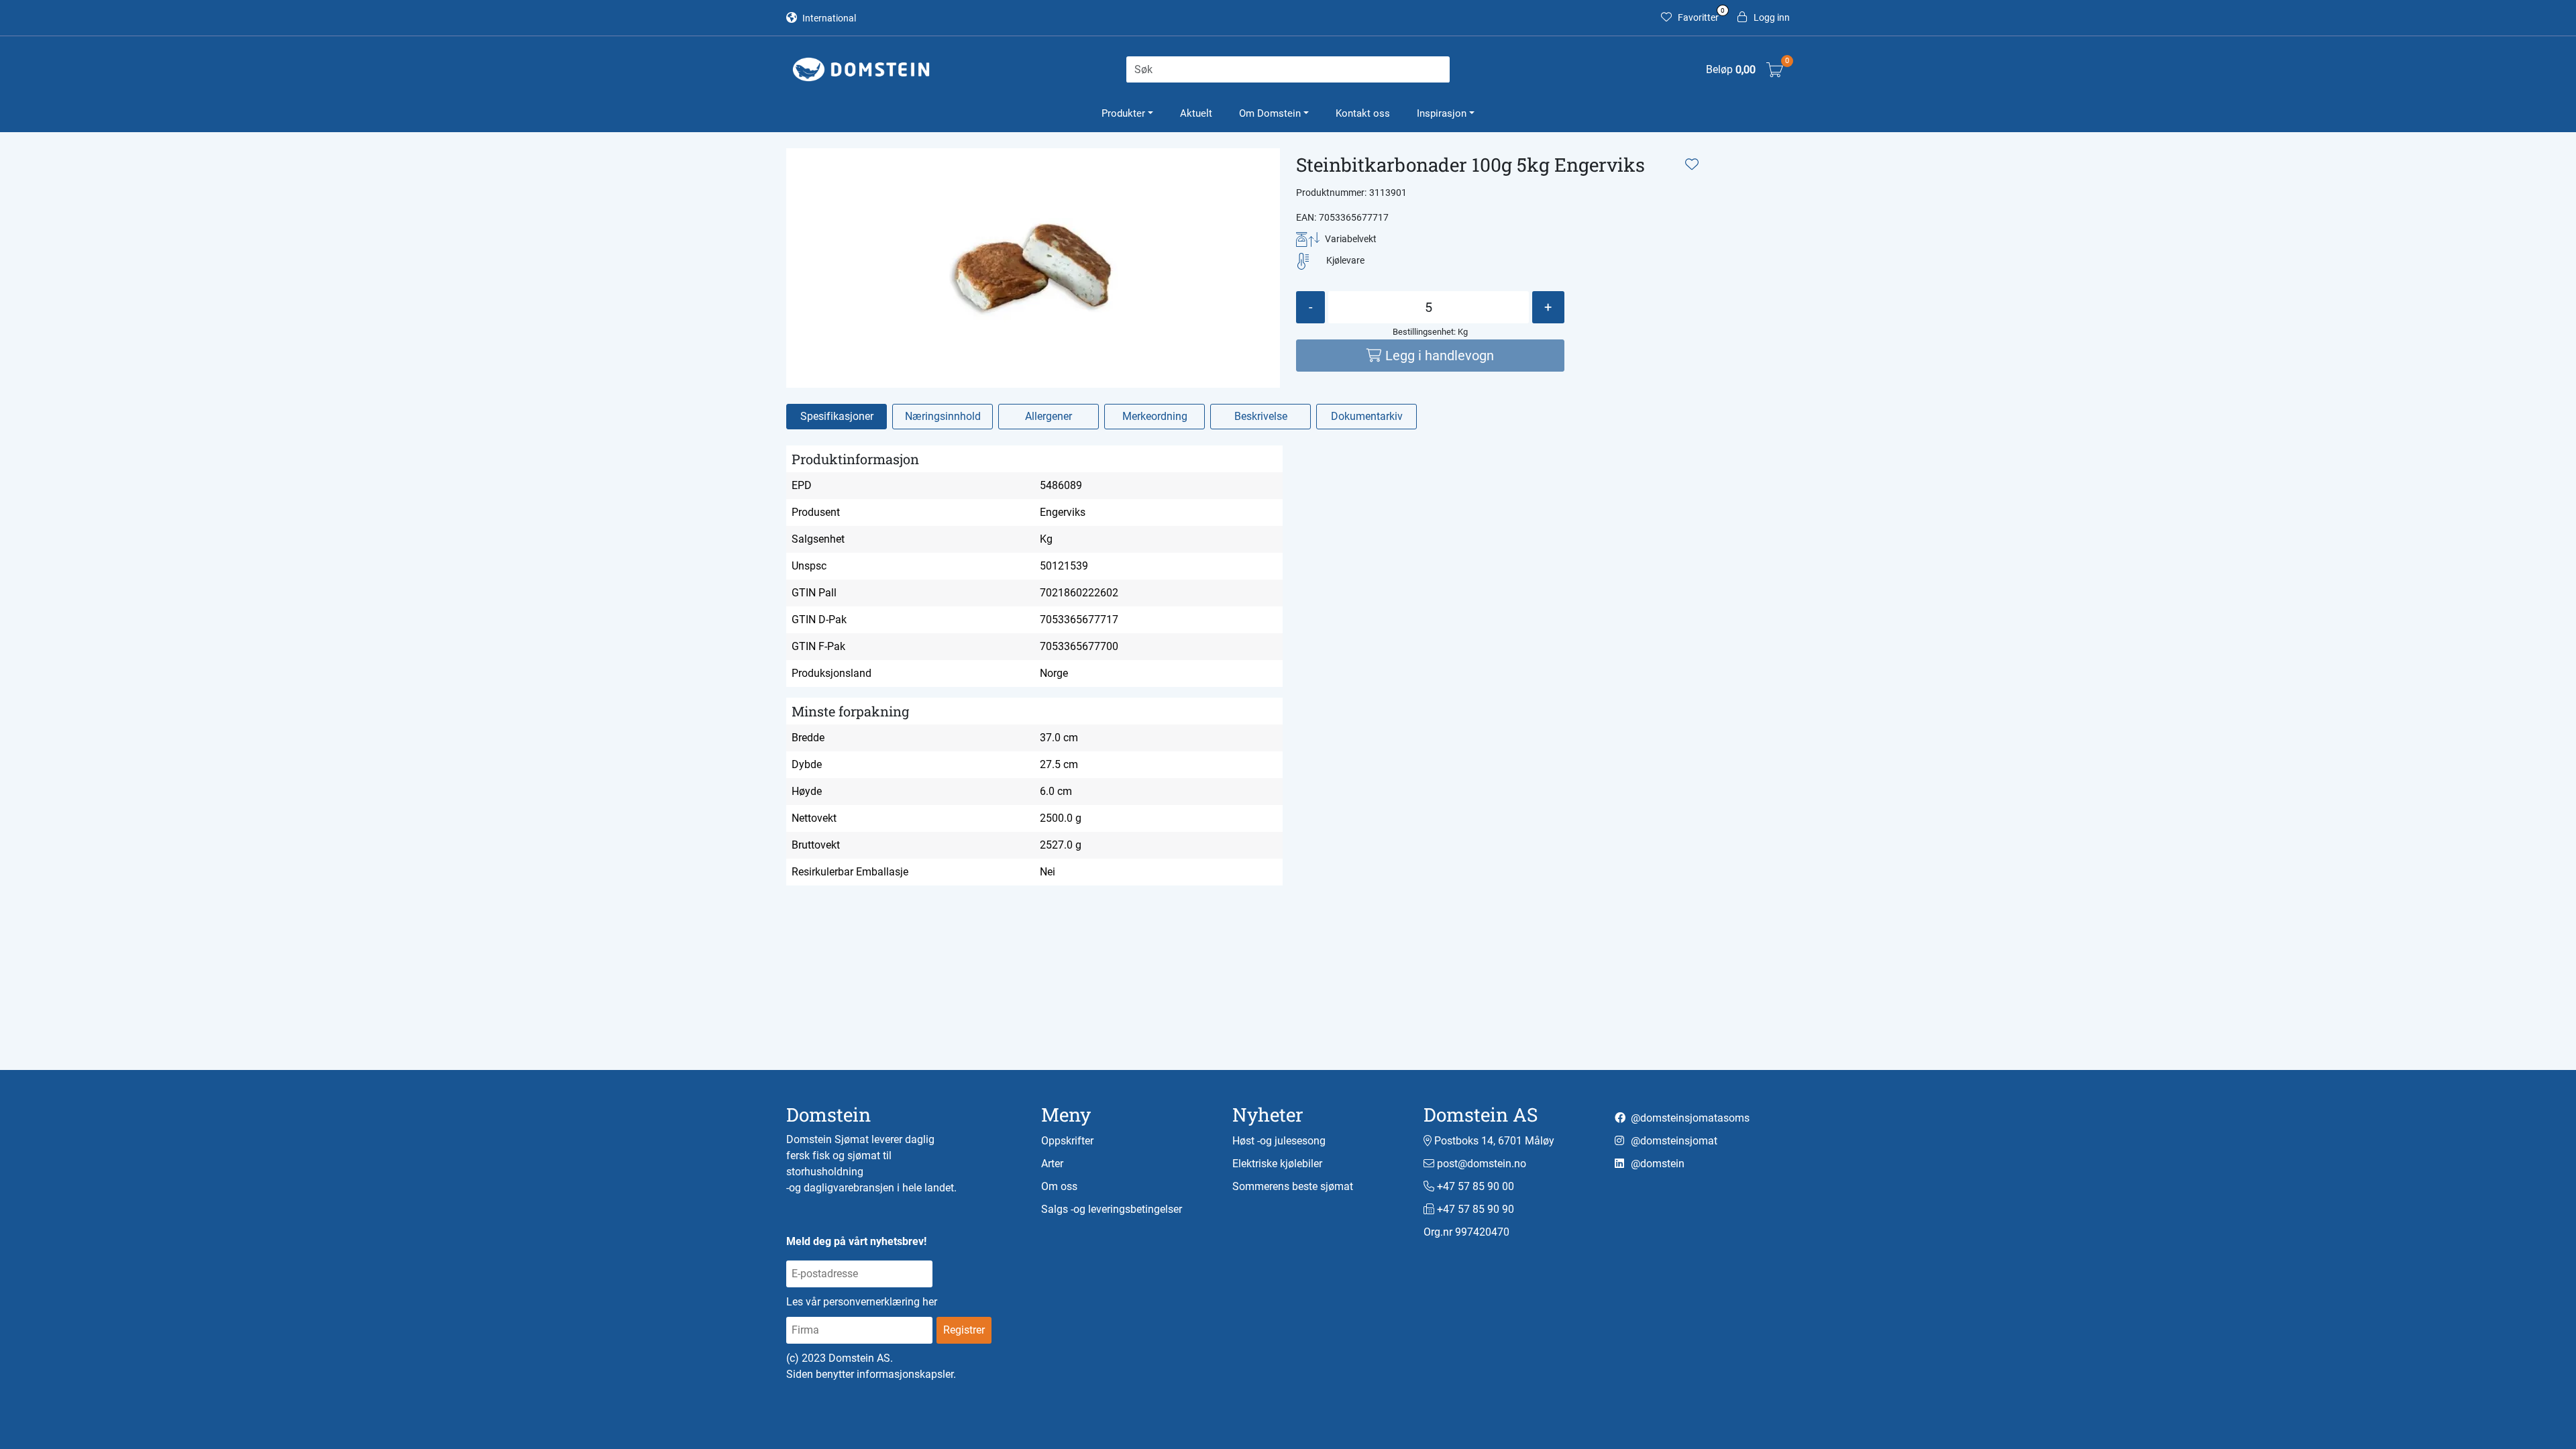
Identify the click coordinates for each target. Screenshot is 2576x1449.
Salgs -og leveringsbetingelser (1112, 1209)
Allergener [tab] (1049, 416)
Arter (1052, 1164)
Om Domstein (1270, 113)
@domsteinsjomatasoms (1689, 1118)
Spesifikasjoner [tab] (837, 416)
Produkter (1123, 113)
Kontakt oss (1363, 113)
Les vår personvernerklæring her (862, 1302)
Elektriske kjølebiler (1277, 1164)
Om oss (1059, 1186)
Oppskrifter (1067, 1141)
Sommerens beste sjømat (1293, 1186)
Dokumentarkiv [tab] (1367, 416)
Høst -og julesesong (1279, 1141)
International (828, 18)
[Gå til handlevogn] (1775, 69)
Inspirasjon (1442, 113)
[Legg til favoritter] (1692, 164)
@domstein (1656, 1164)
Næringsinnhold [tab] (943, 416)
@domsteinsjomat (1673, 1141)
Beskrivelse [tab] (1261, 416)
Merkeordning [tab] (1155, 416)
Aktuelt (1196, 113)
